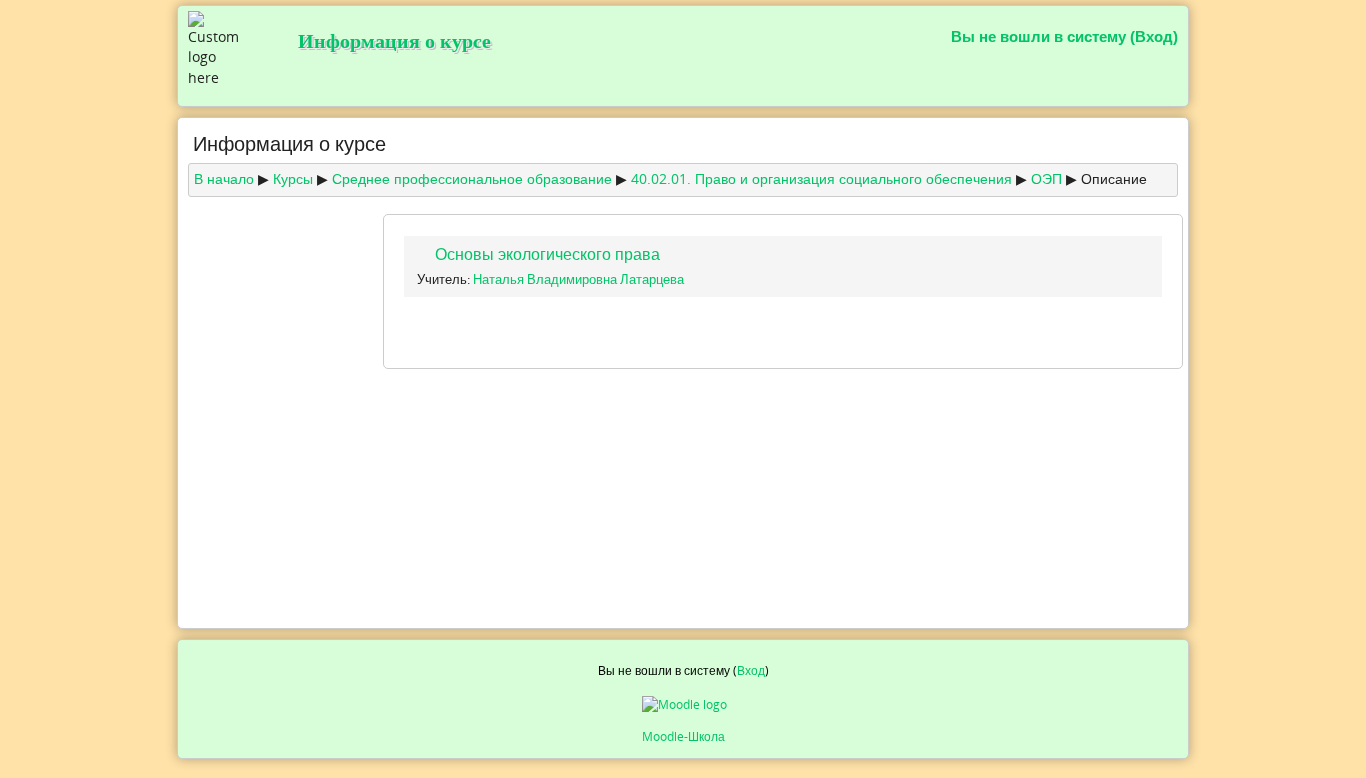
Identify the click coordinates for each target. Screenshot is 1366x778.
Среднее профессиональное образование (472, 178)
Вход (1154, 36)
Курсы (293, 178)
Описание (1114, 178)
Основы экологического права (547, 254)
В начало (224, 178)
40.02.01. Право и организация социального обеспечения (821, 178)
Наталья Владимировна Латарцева (578, 279)
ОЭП (1046, 178)
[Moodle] (683, 705)
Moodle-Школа (683, 736)
